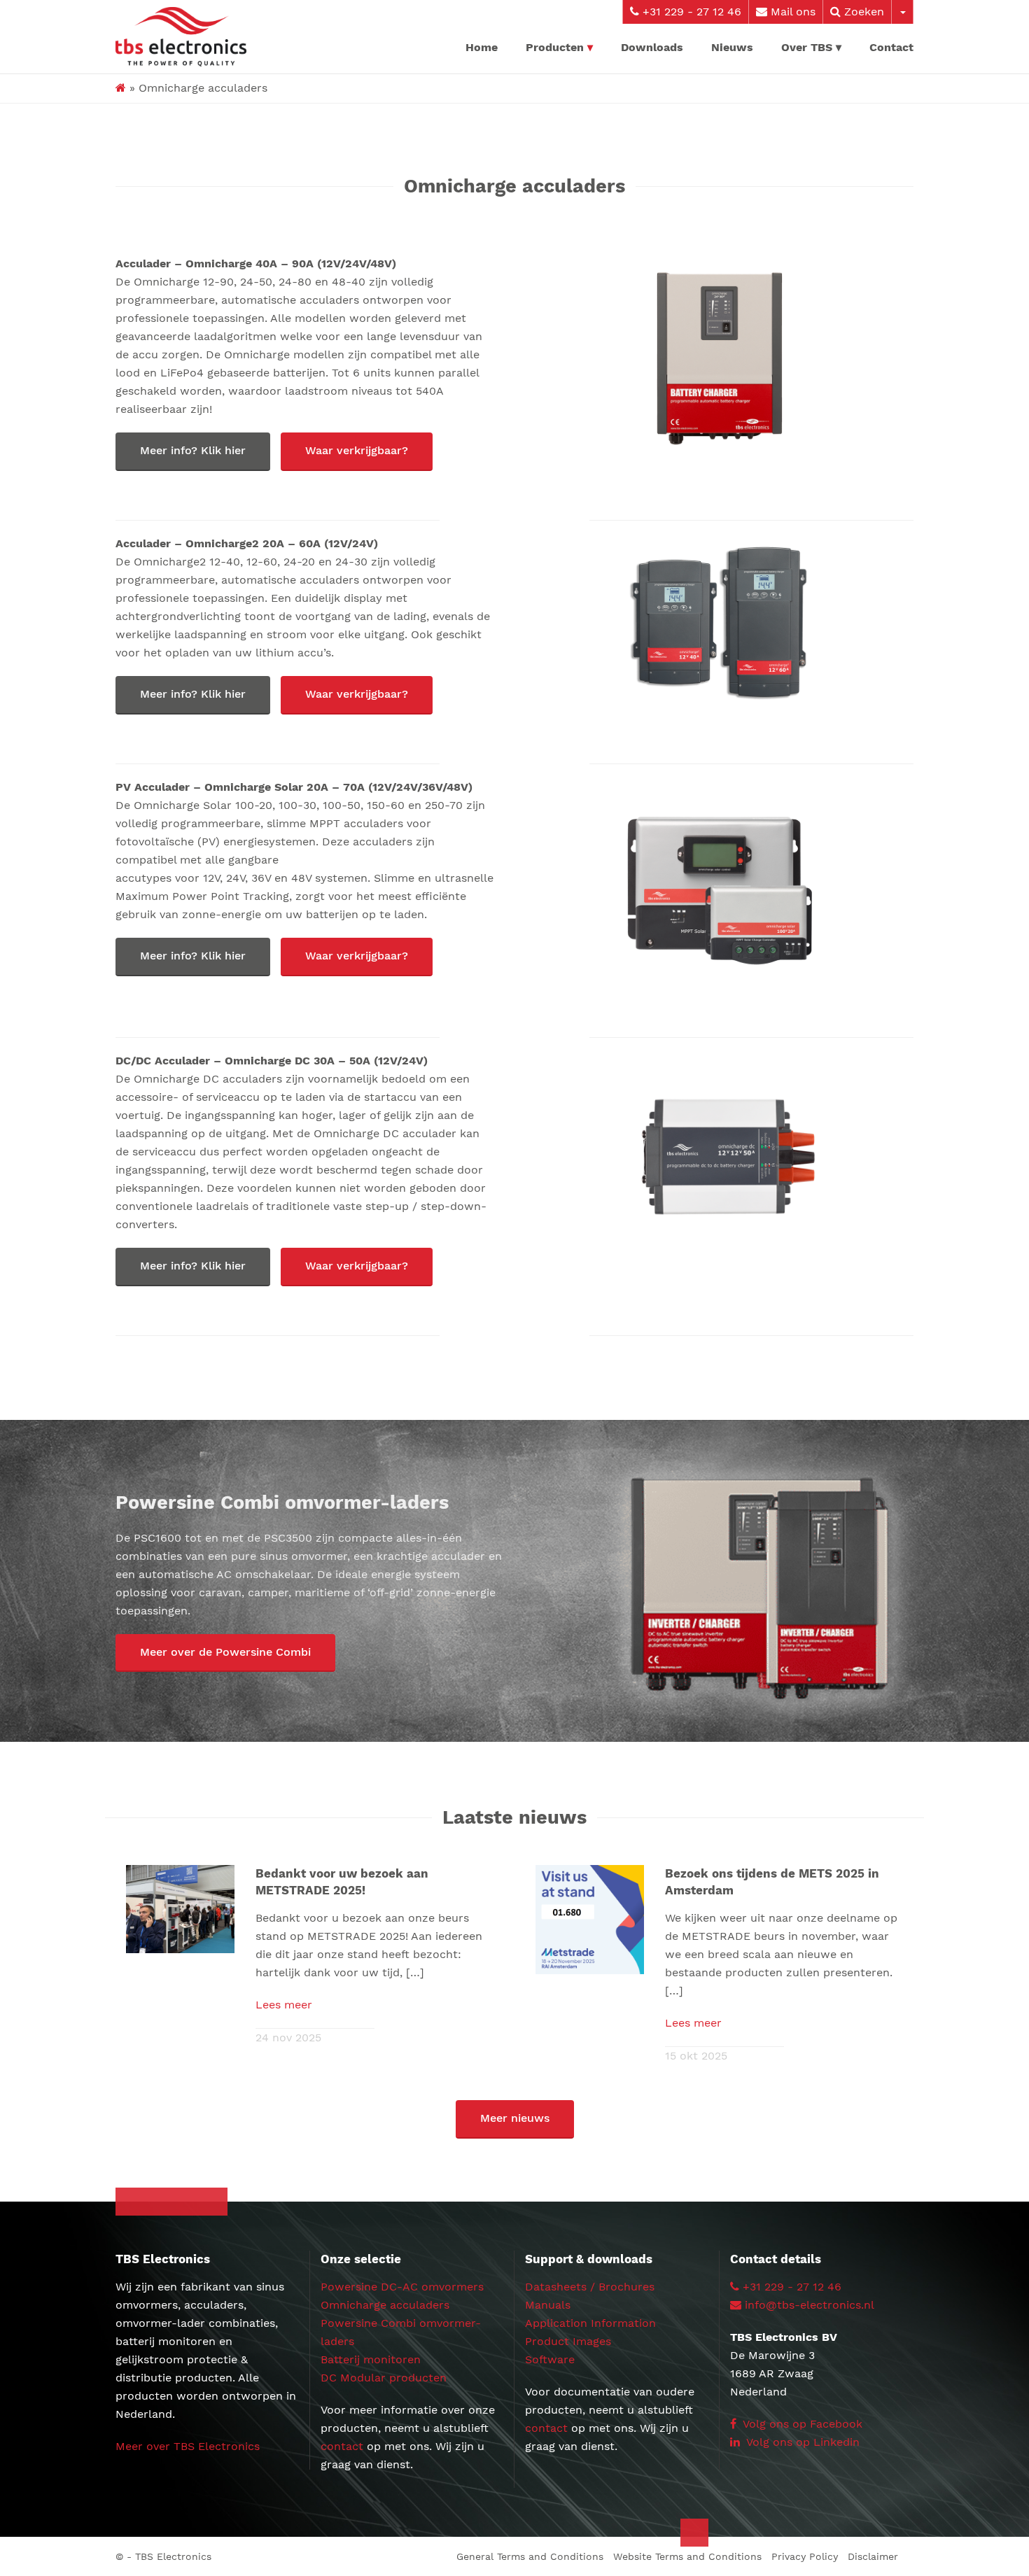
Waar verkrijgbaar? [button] (357, 450)
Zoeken (862, 12)
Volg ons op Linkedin (801, 2442)
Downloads (652, 47)
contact (342, 2446)
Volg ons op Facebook (801, 2424)
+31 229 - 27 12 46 (690, 12)
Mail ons (791, 12)
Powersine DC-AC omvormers (402, 2287)
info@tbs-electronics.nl (810, 2305)
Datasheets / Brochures (590, 2287)
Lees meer (284, 2005)
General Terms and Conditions (530, 2556)
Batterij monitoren (371, 2359)
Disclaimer (873, 2556)
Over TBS (807, 47)
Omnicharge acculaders (385, 2305)
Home (482, 47)
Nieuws (732, 47)
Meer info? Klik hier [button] (193, 450)
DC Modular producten (384, 2378)
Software (550, 2359)
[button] (225, 1653)
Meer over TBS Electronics (188, 2446)
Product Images (568, 2341)
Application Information (590, 2323)
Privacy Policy (805, 2556)
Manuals (548, 2305)
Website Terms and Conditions (687, 2556)
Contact (891, 47)
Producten (555, 47)
